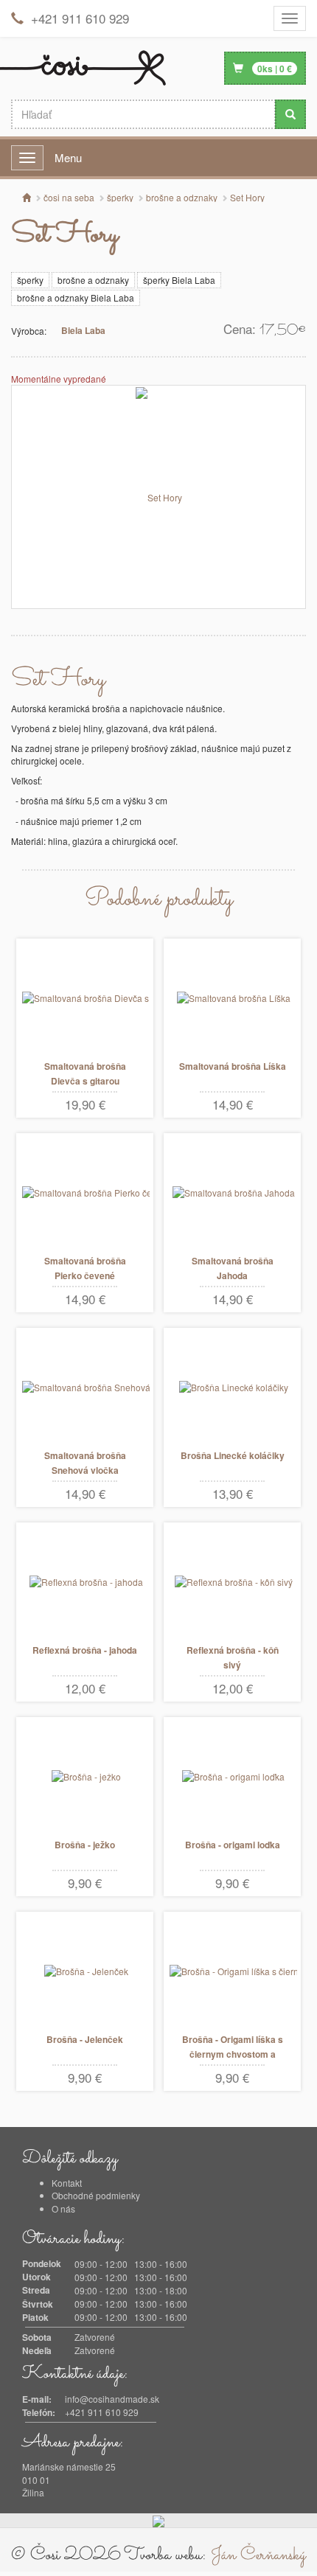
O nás (63, 2208)
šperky (30, 280)
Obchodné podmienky (96, 2195)
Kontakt (67, 2183)
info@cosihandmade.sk (112, 2399)
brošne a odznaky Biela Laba (76, 297)
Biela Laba (83, 330)
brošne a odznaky (93, 280)
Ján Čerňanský (258, 2555)
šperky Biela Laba (179, 280)
